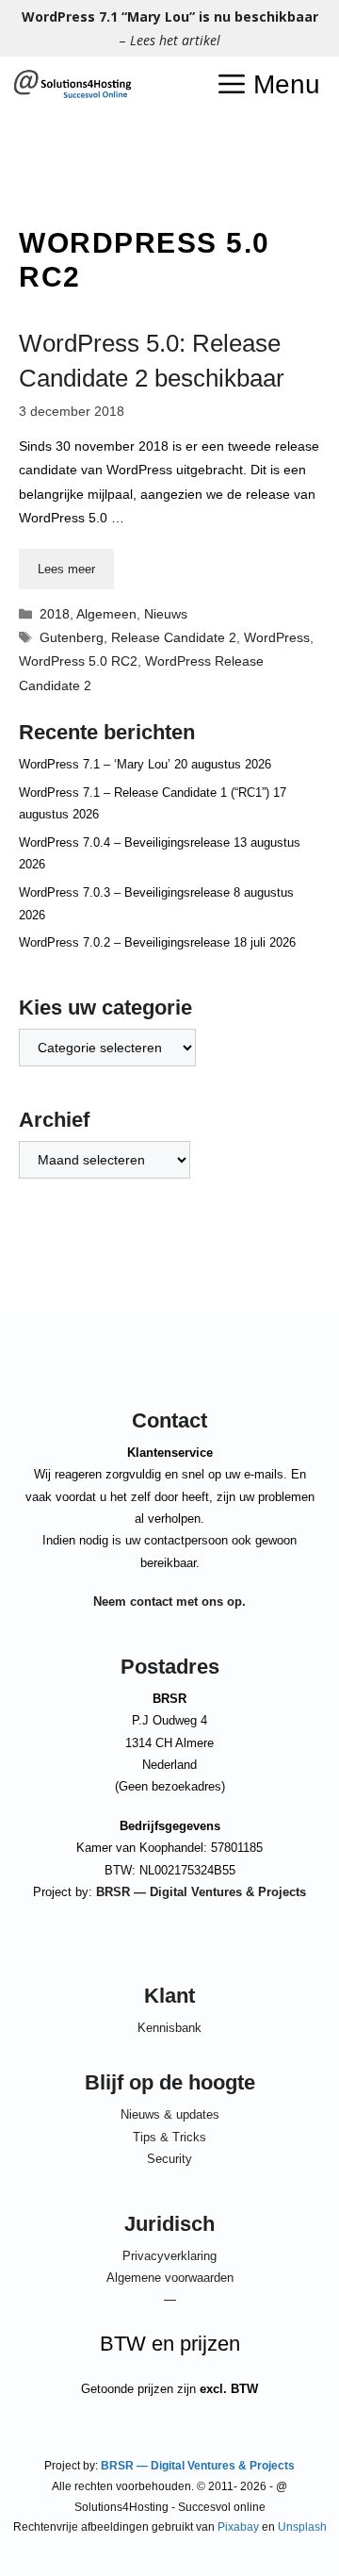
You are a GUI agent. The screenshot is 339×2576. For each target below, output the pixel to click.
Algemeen (106, 614)
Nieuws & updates (170, 2114)
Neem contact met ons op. (169, 1602)
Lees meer (66, 569)
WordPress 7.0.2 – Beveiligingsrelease (124, 942)
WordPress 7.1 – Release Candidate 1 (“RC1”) (144, 793)
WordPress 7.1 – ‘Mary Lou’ (95, 764)
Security (169, 2159)
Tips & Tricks (169, 2137)
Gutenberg (72, 637)
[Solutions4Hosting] (72, 85)
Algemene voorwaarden (170, 2278)
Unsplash (302, 2527)
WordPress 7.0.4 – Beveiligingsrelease (124, 842)
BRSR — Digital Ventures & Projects (201, 1892)
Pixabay (238, 2527)
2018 (55, 614)
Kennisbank (169, 2028)
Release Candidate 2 (174, 637)
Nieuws (166, 614)
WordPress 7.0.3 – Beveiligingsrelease (124, 892)
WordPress (277, 637)
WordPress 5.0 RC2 (78, 661)
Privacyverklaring (169, 2256)
